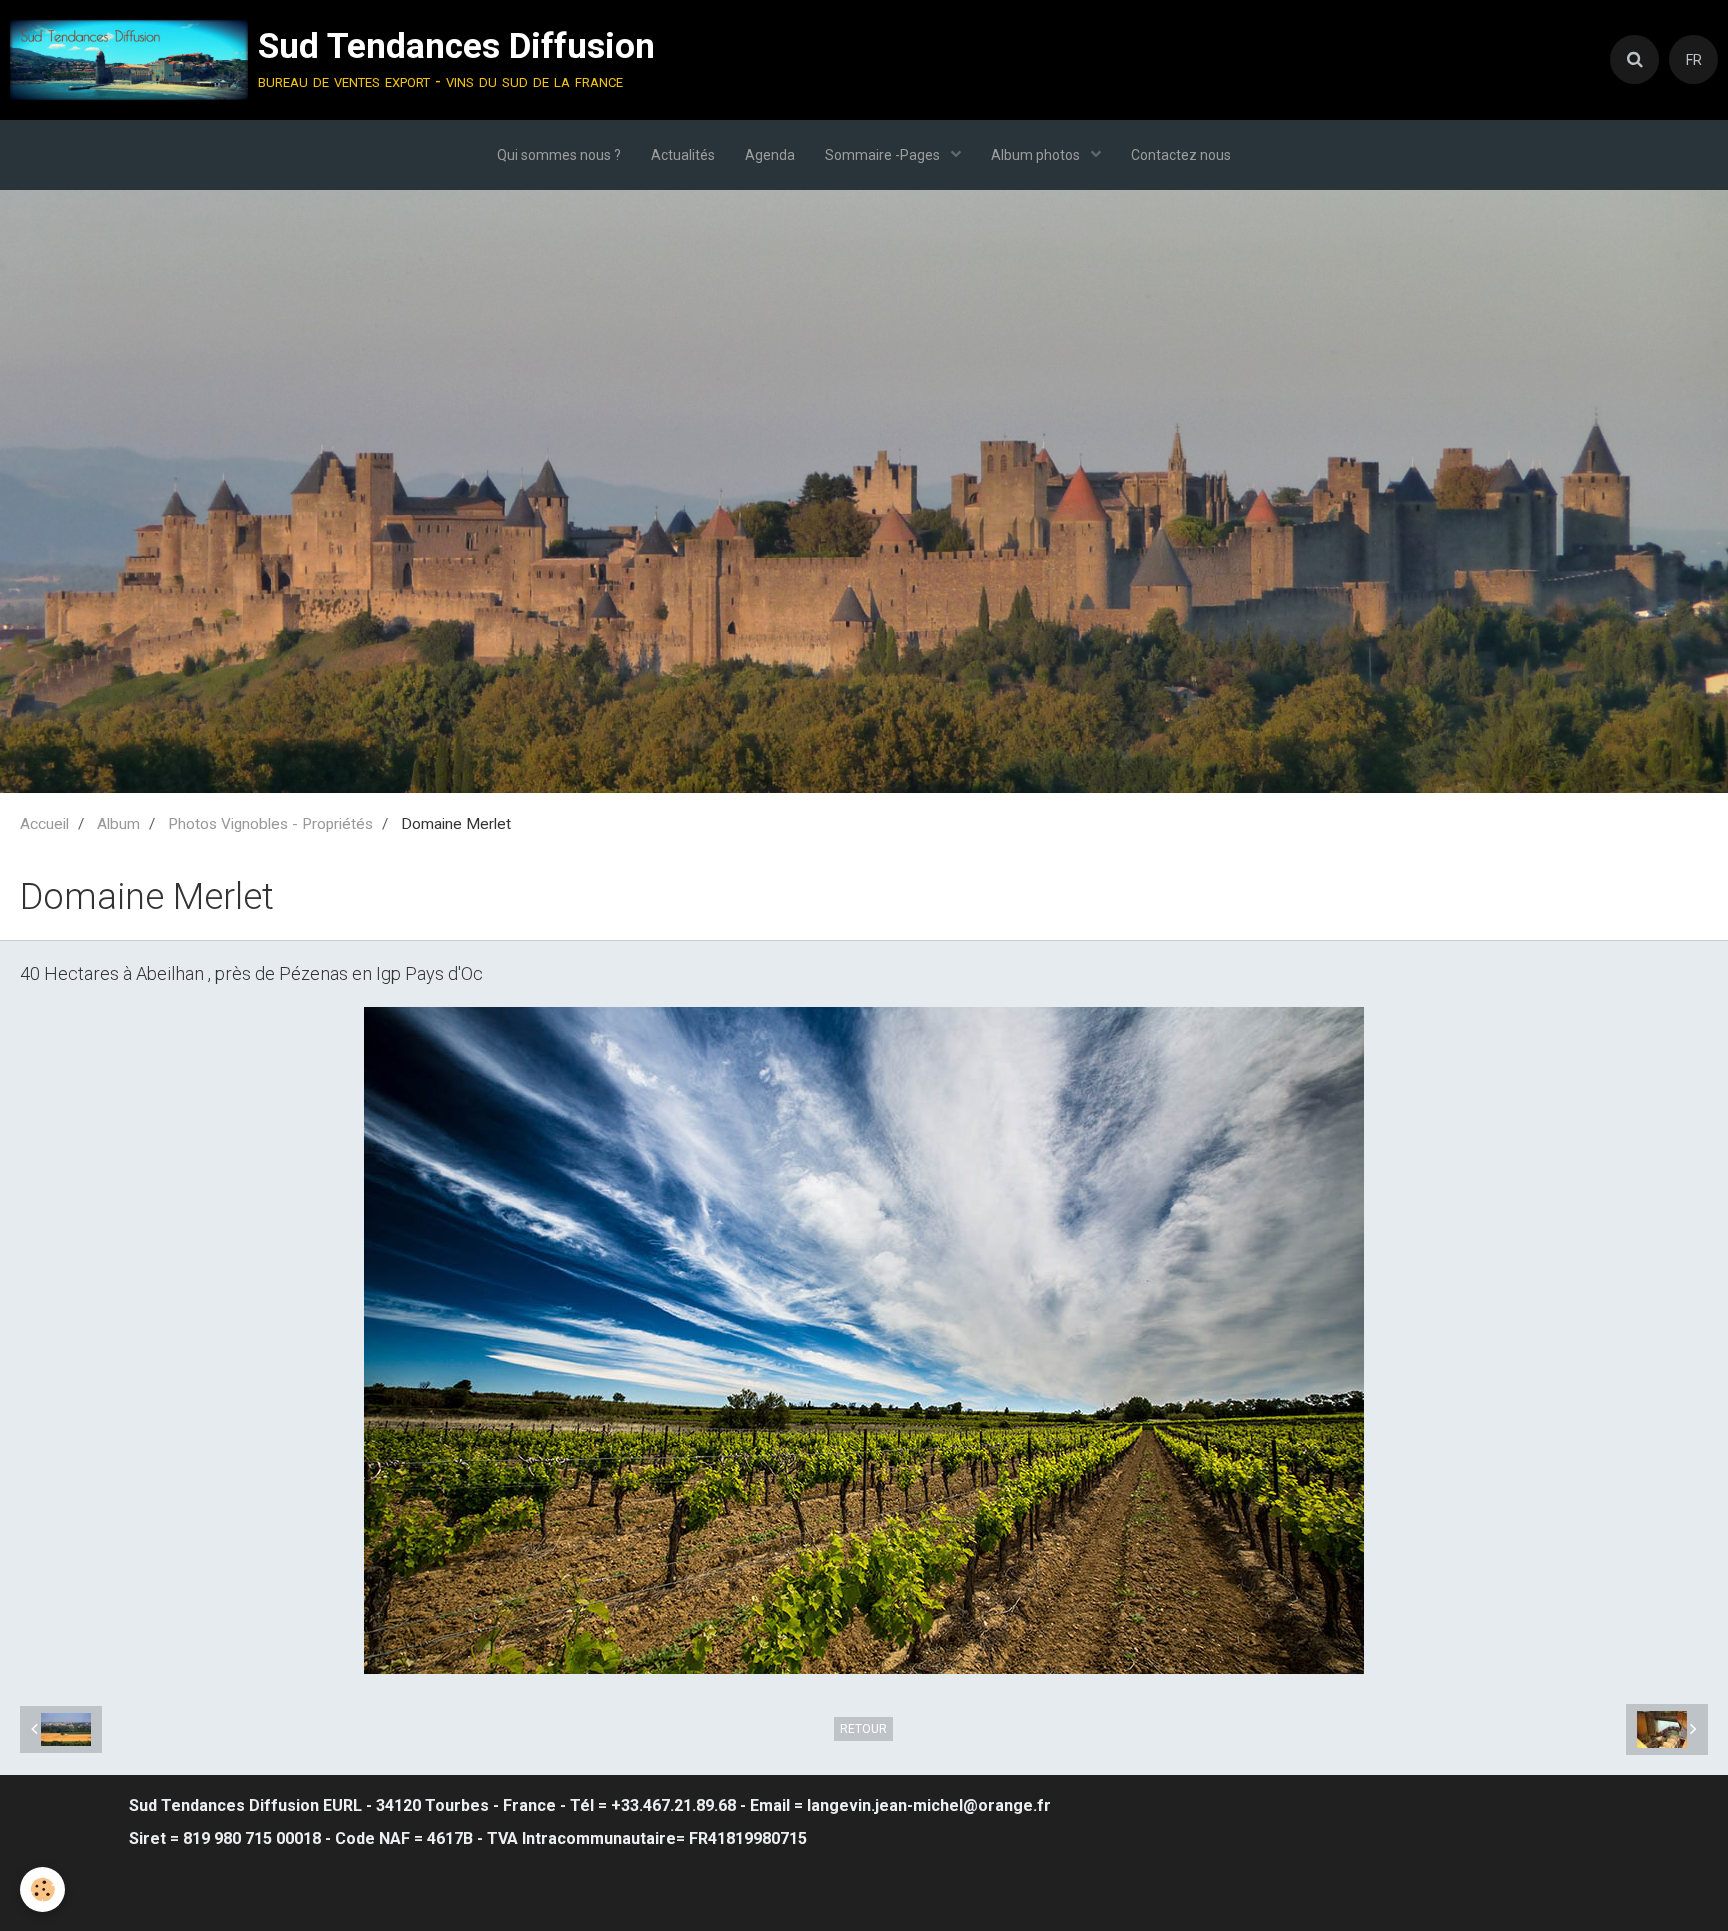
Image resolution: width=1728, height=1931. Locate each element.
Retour (863, 1729)
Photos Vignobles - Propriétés (270, 824)
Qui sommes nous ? (559, 155)
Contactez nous (1181, 155)
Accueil (44, 824)
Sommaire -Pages (884, 155)
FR (1694, 60)
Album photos (1037, 155)
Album (118, 824)
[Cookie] (42, 1889)
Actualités (683, 155)
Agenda (770, 155)
